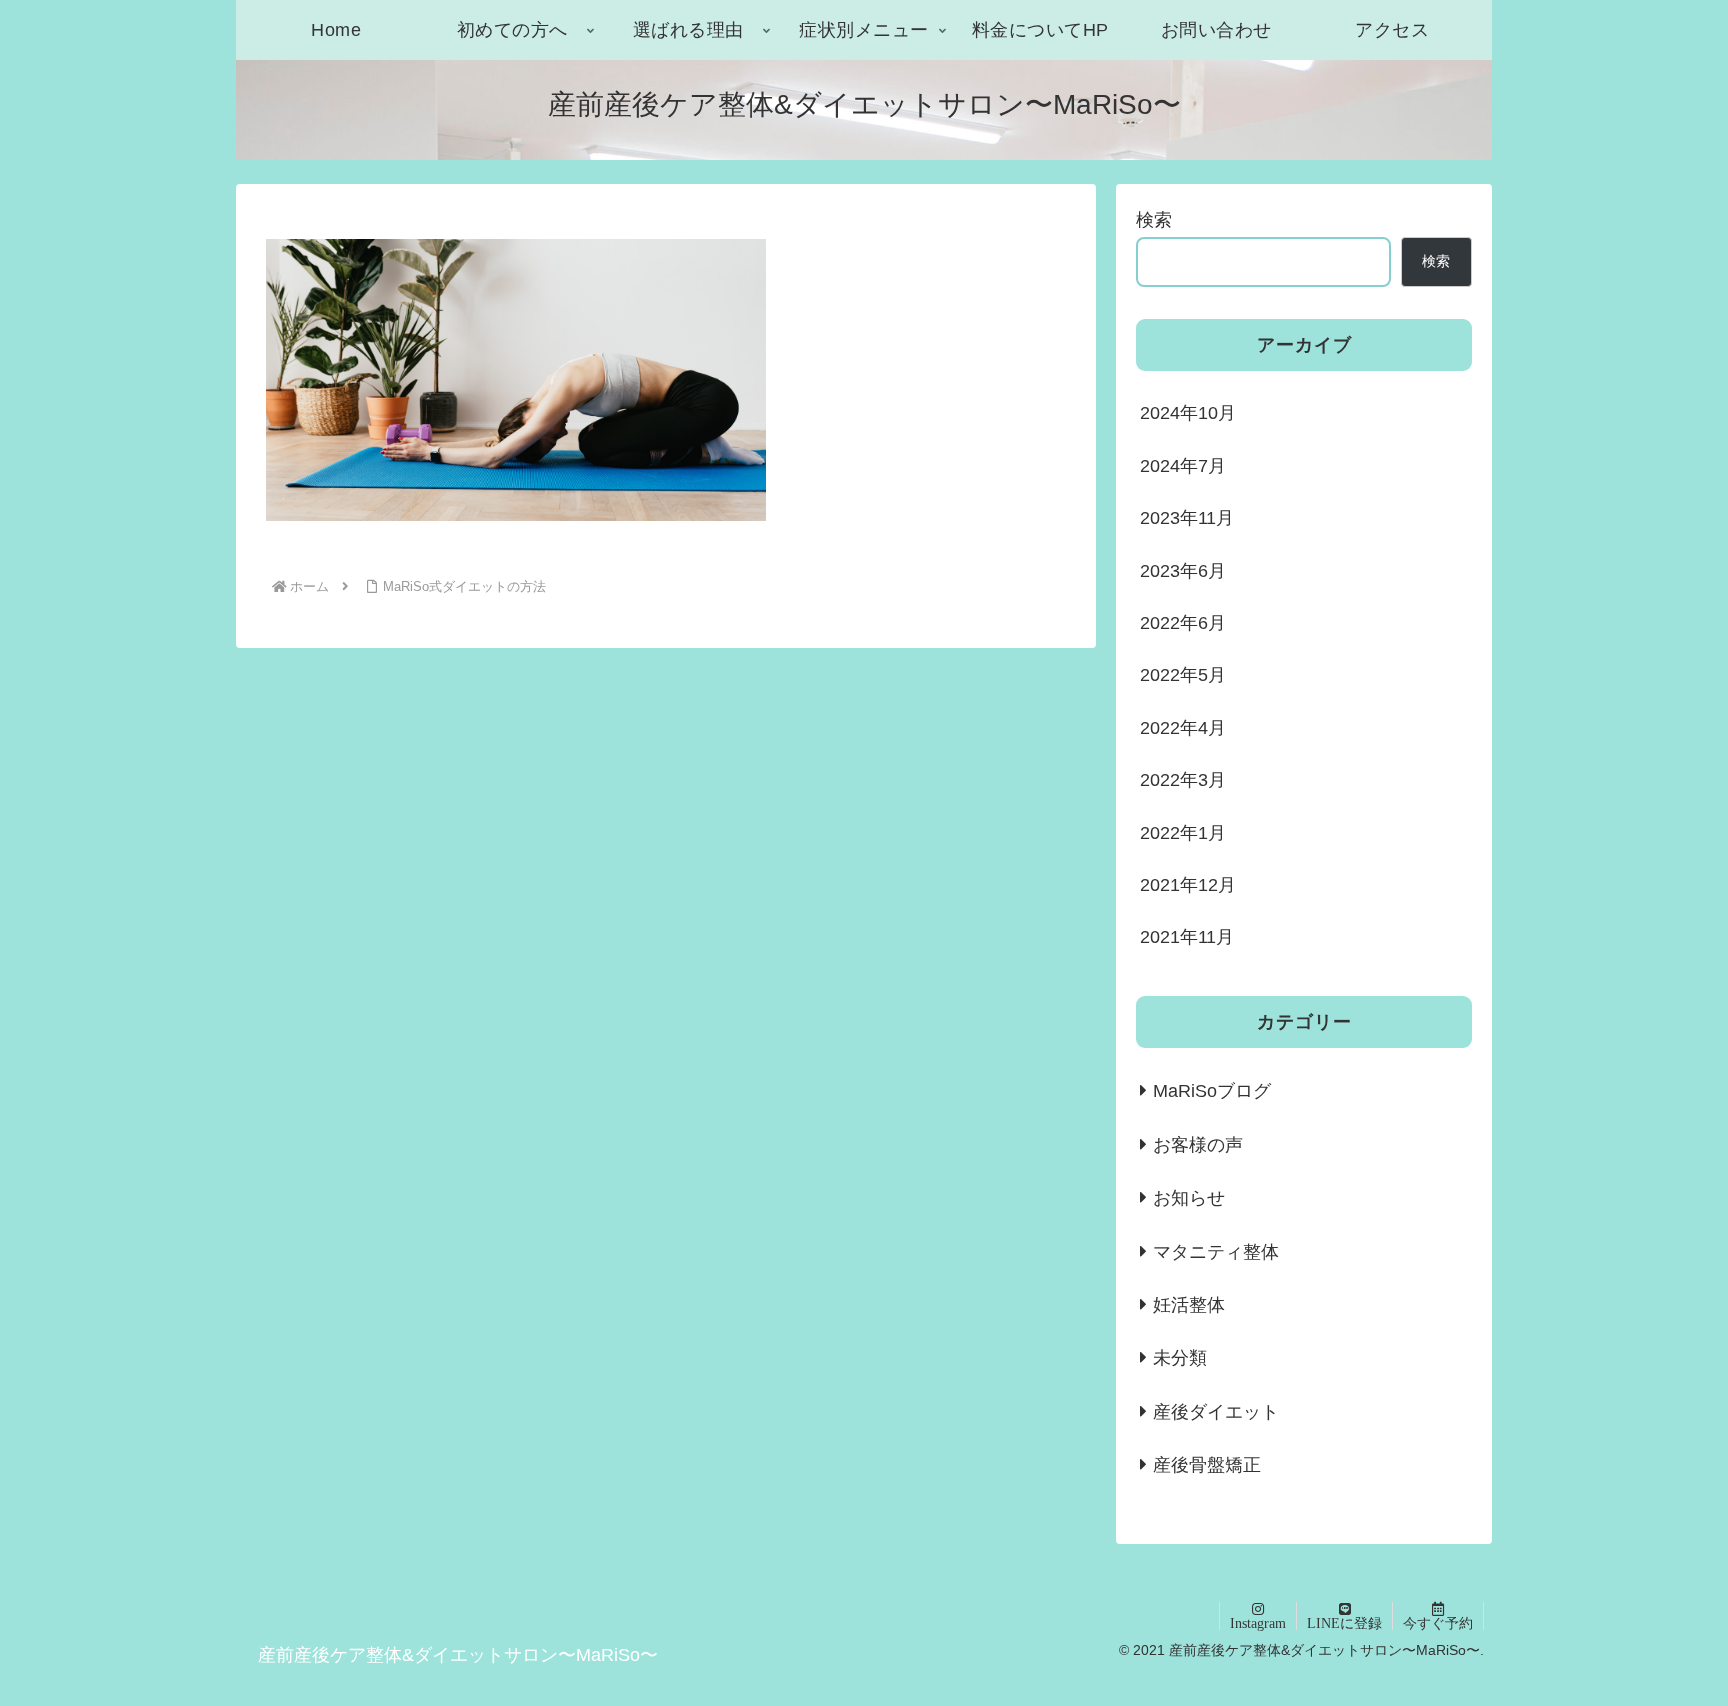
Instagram (1258, 1623)
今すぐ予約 (1438, 1623)
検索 (1154, 220)
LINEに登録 (1344, 1623)
